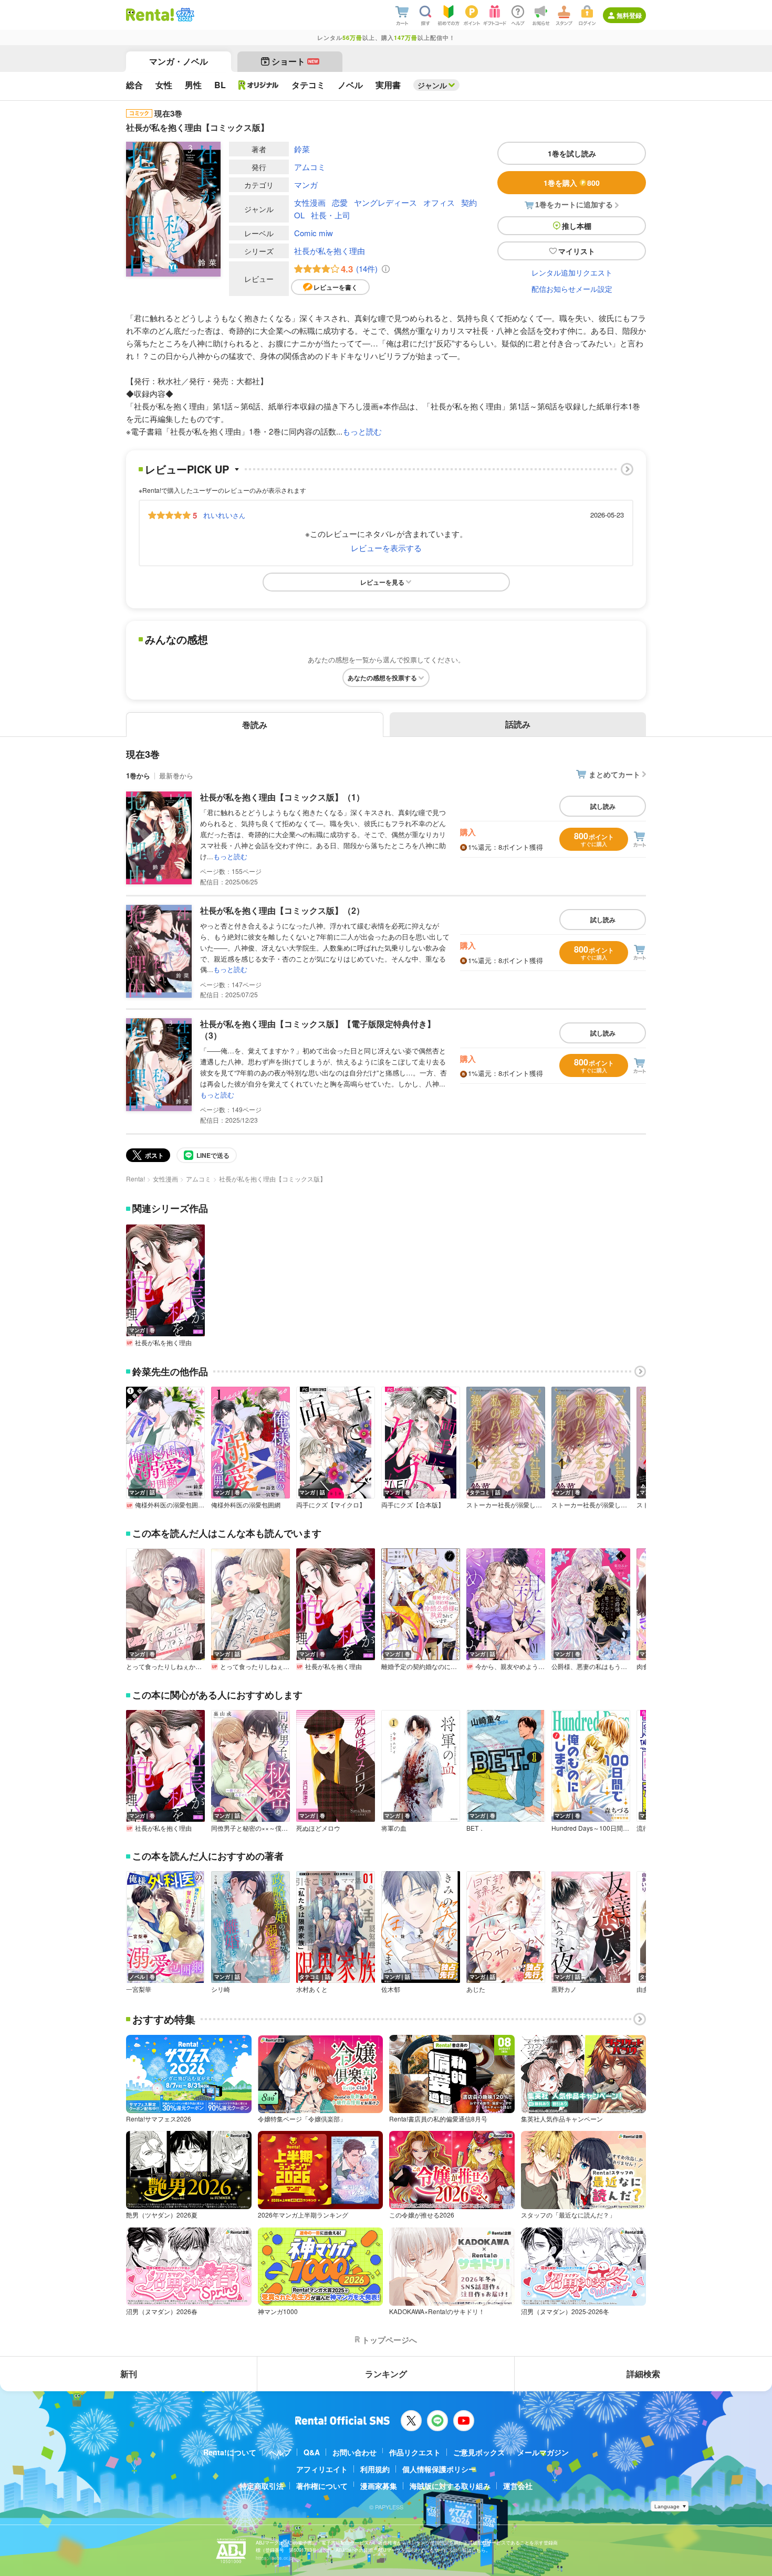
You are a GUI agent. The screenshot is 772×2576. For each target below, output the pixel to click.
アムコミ (310, 167)
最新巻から (176, 775)
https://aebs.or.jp (274, 2558)
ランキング (386, 2374)
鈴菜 (302, 149)
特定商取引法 (262, 2486)
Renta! (135, 1179)
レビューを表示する (386, 548)
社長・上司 (331, 215)
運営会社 (518, 2486)
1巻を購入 (572, 183)
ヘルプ (280, 2452)
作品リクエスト (415, 2452)
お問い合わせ (354, 2452)
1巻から (138, 775)
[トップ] (150, 15)
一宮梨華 (139, 1989)
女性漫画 (310, 202)
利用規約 (375, 2469)
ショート (295, 61)
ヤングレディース (385, 202)
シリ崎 (221, 1989)
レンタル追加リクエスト (572, 272)
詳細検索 (643, 2374)
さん (224, 515)
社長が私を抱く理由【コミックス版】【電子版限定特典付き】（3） (318, 1030)
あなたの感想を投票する (382, 678)
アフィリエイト (322, 2469)
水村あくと (312, 1989)
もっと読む (362, 431)
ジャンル (432, 85)
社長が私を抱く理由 (330, 251)
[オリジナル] (259, 85)
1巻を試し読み (572, 153)
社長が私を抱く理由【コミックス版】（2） (282, 910)
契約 (469, 202)
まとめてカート (614, 774)
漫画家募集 (379, 2486)
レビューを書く (336, 287)
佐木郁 (391, 1989)
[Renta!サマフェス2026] (184, 15)
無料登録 (629, 15)
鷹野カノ (564, 1989)
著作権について (322, 2486)
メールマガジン (543, 2452)
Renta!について (230, 2452)
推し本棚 (577, 226)
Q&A (312, 2452)
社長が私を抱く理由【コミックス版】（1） (282, 797)
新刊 (129, 2374)
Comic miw (314, 233)
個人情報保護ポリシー (439, 2469)
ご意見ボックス (479, 2452)
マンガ (306, 184)
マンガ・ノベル (179, 61)
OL (299, 215)
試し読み (603, 806)
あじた (476, 1989)
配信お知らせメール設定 (572, 289)
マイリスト (577, 251)
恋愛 (340, 202)
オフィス (439, 202)
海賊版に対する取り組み (450, 2486)
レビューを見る (382, 582)
